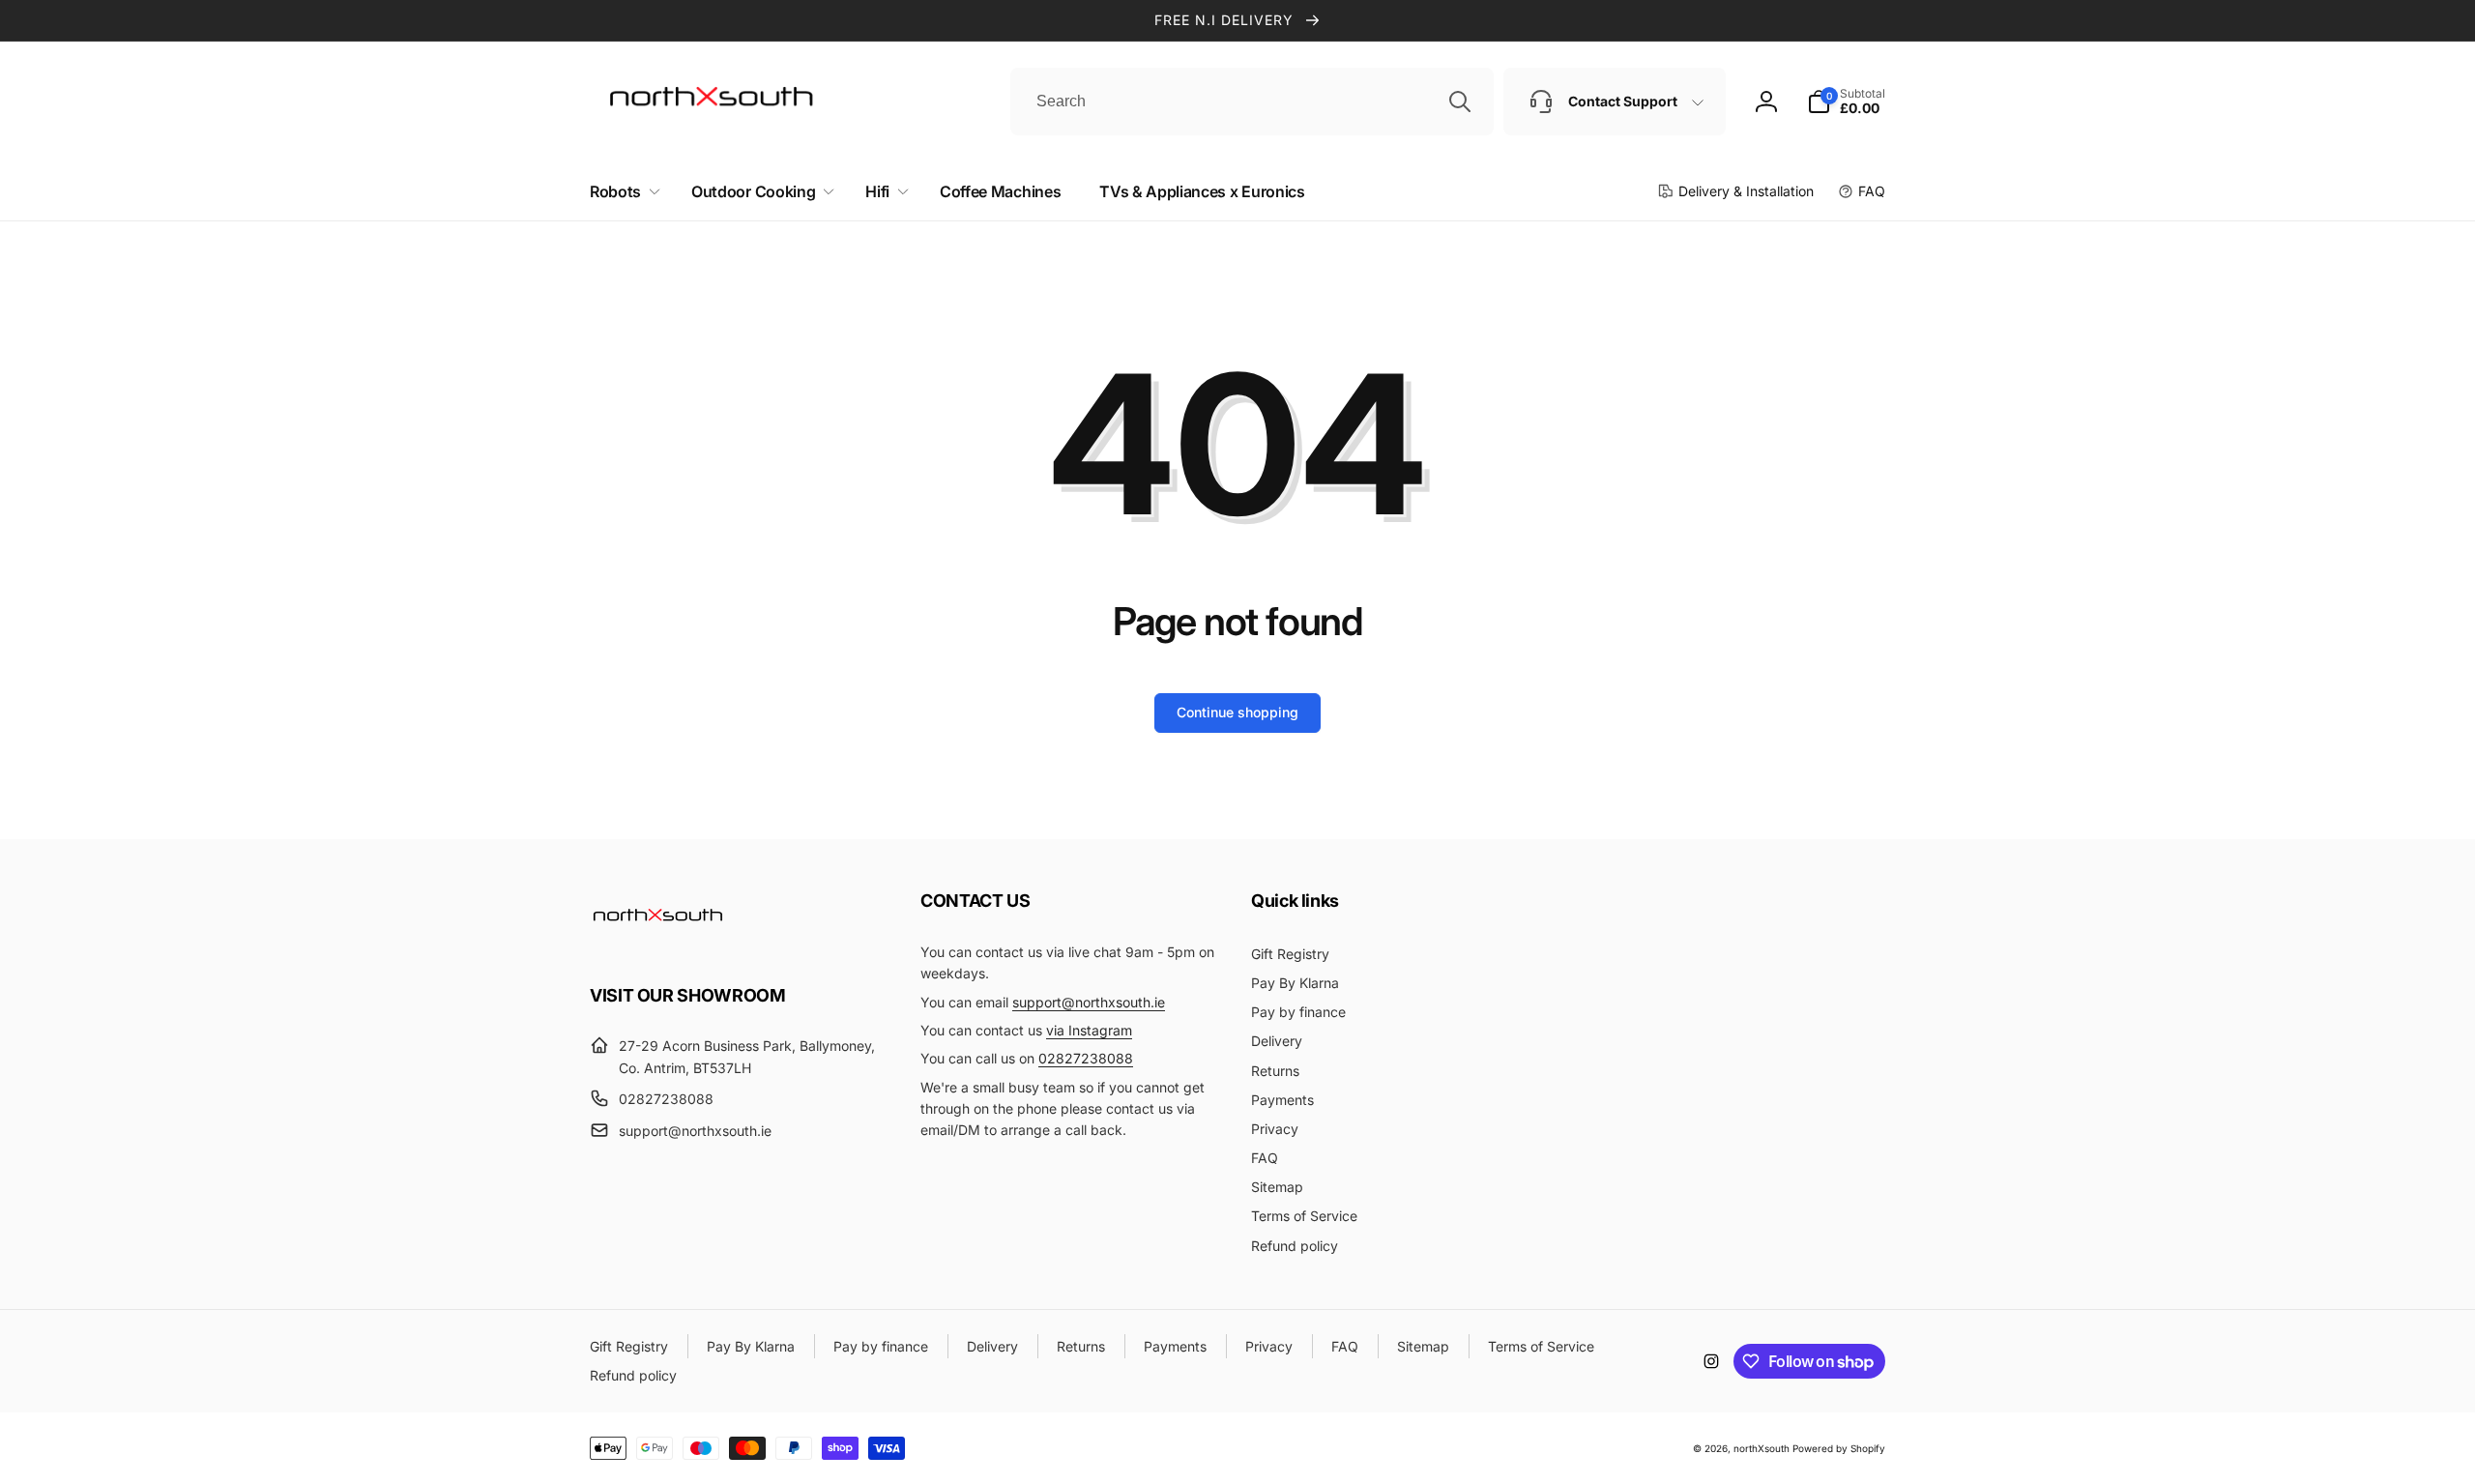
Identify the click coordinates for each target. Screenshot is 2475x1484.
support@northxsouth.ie (1089, 1002)
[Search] (1460, 102)
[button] (621, 192)
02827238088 (1086, 1058)
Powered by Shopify (1839, 1448)
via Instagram (1089, 1030)
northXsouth (1762, 1448)
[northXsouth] (657, 942)
